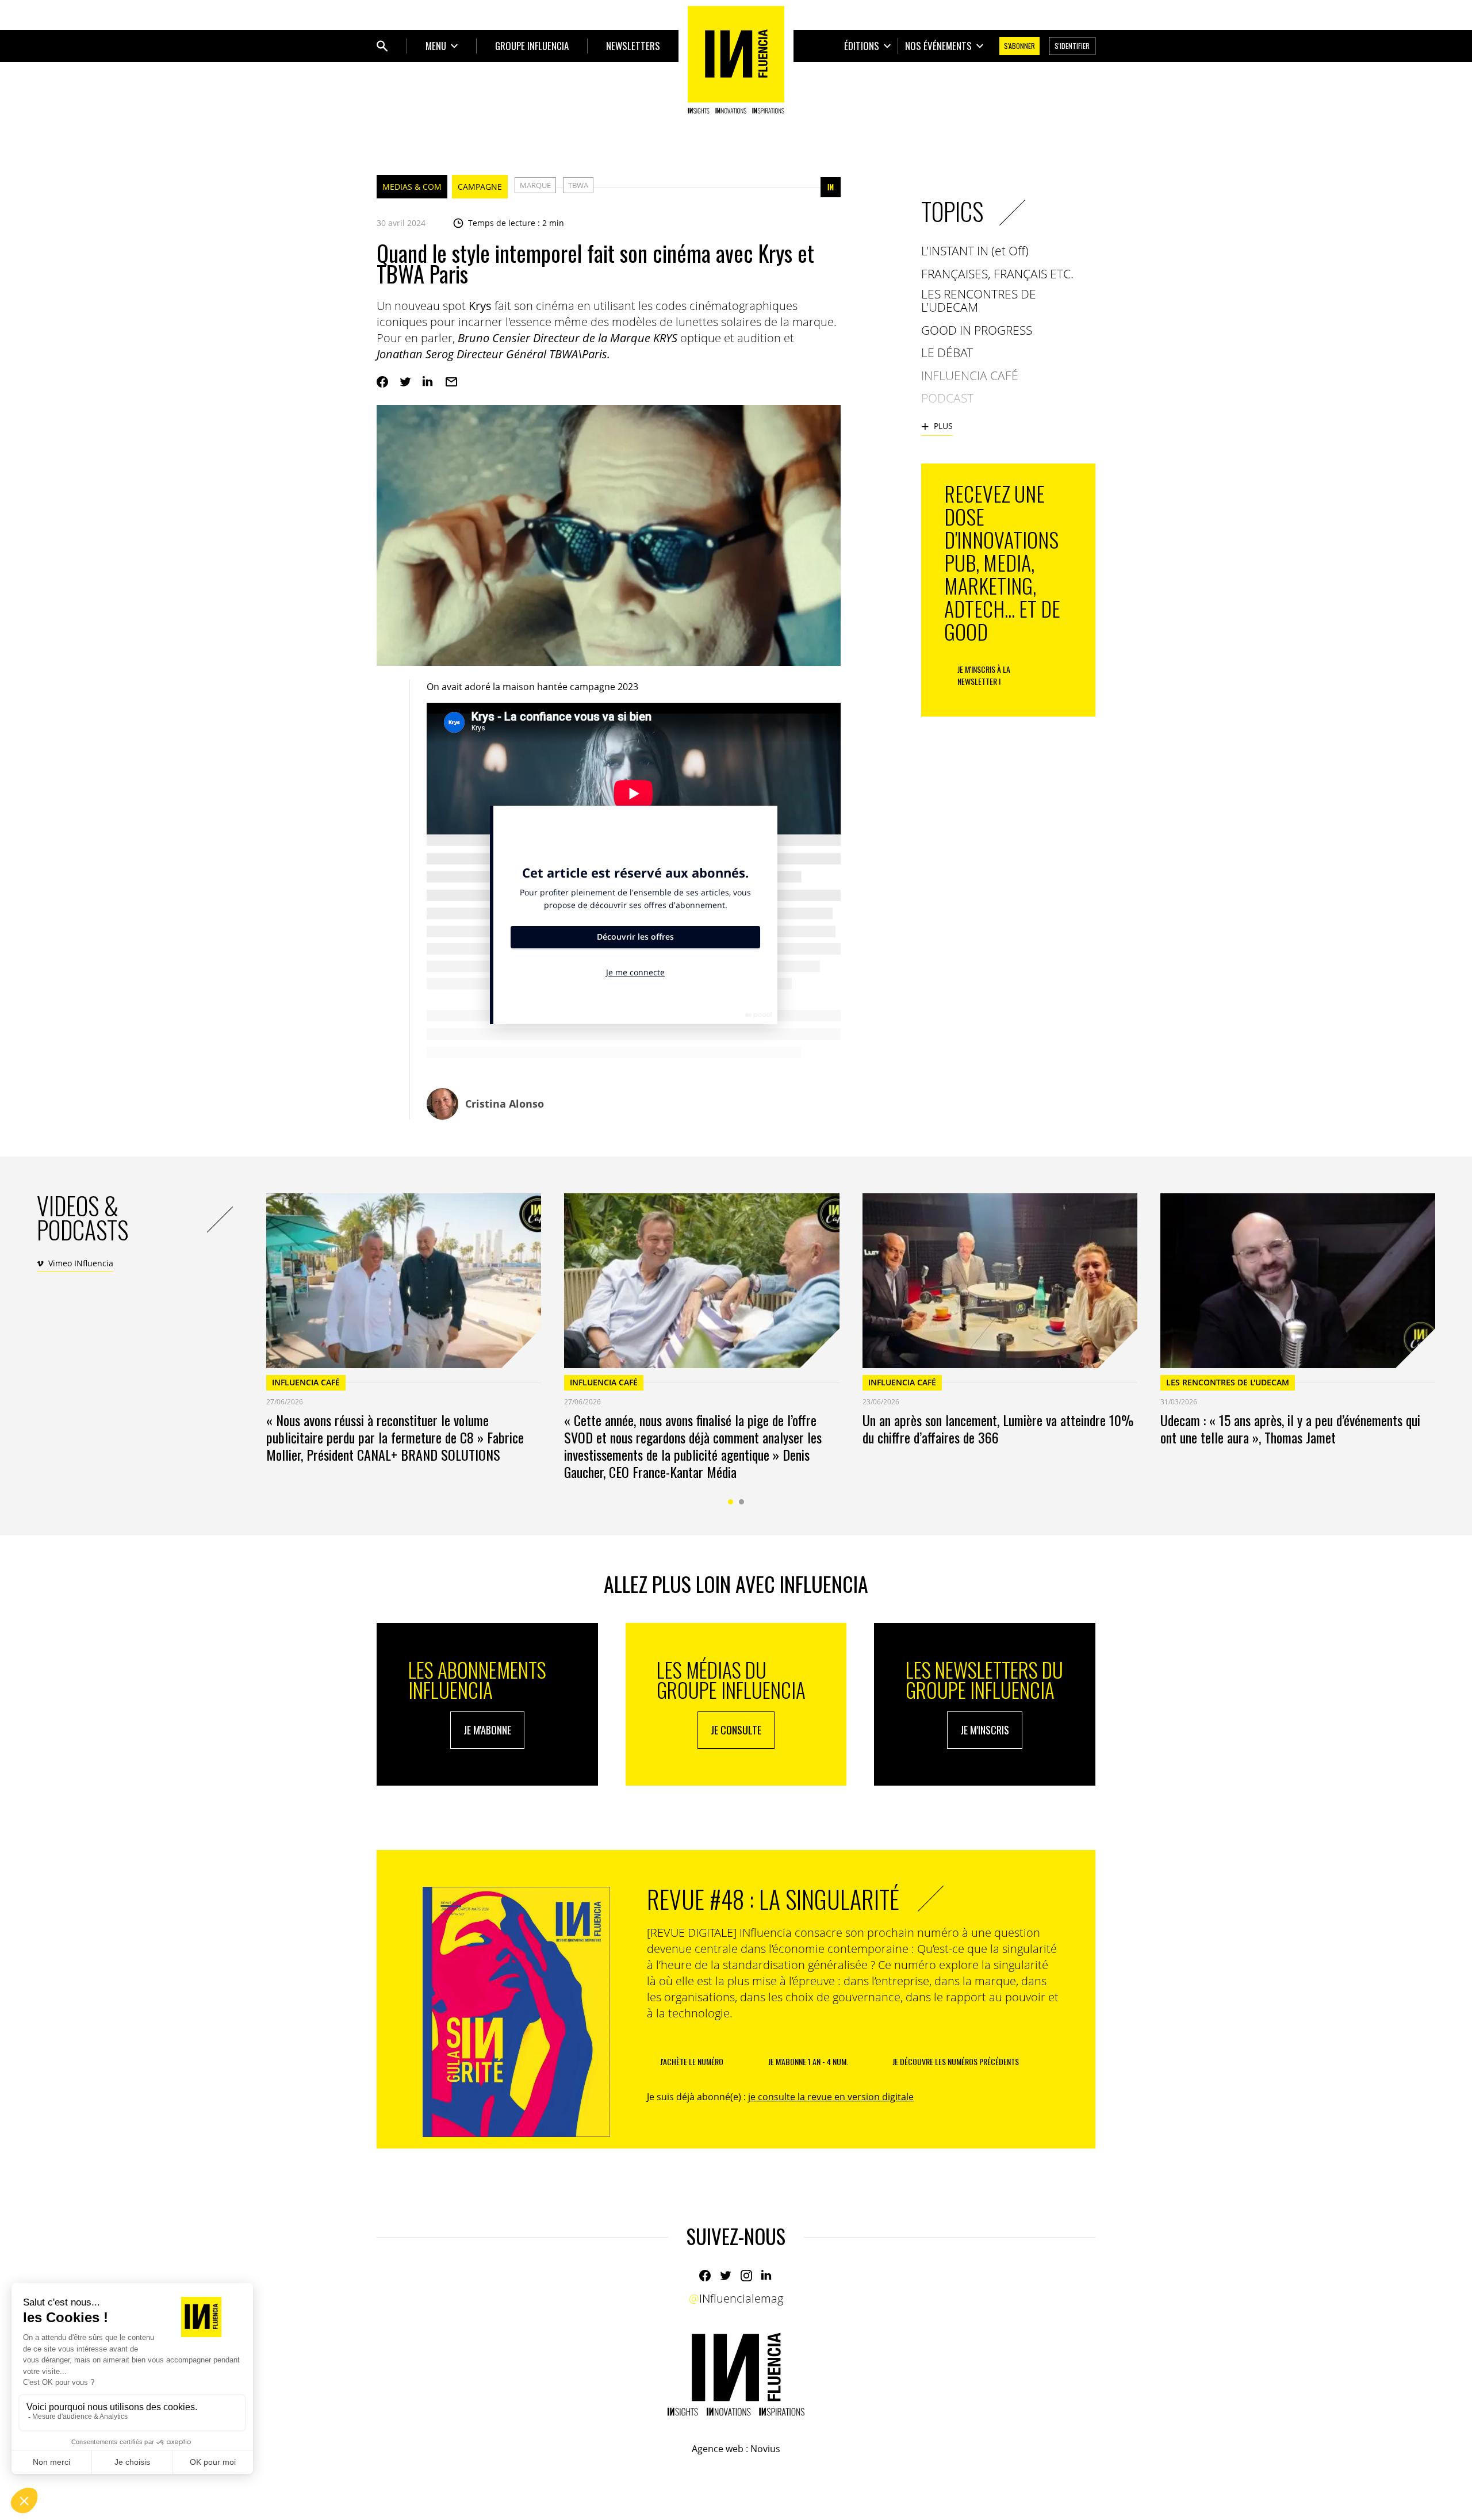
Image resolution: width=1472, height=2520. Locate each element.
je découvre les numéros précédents (956, 2061)
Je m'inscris (985, 1730)
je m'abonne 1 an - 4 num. (808, 2061)
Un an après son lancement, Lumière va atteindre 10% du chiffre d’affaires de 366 (998, 1428)
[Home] (736, 60)
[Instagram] (746, 2276)
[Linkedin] (428, 382)
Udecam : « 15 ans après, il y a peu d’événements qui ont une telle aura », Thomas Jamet (1290, 1428)
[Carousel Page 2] (741, 1502)
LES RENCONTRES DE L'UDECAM (1228, 1382)
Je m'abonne (487, 1730)
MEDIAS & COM (412, 187)
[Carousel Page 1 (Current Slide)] (731, 1502)
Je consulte (736, 1730)
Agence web (718, 2449)
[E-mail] (451, 382)
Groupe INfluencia (532, 46)
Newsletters (633, 46)
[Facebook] (382, 382)
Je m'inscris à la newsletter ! (984, 675)
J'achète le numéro (692, 2061)
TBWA (578, 185)
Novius (765, 2449)
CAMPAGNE (480, 187)
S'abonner (1019, 46)
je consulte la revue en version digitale (831, 2097)
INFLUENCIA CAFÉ (306, 1382)
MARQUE (535, 185)
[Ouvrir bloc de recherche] (382, 46)
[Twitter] (405, 382)
